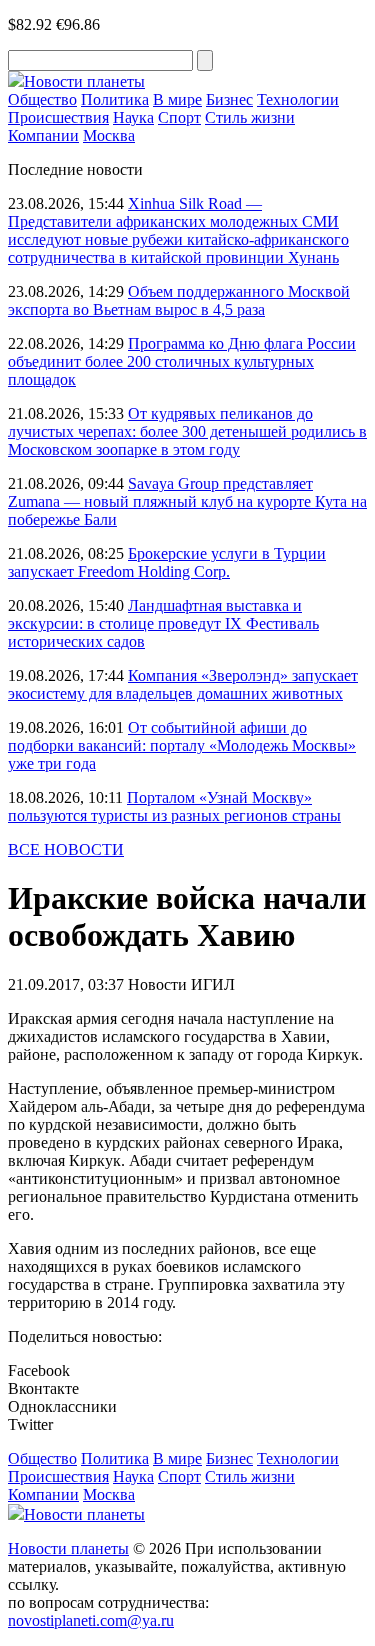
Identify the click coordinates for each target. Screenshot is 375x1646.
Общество (42, 99)
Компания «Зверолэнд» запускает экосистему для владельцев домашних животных (183, 684)
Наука (133, 117)
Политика (115, 99)
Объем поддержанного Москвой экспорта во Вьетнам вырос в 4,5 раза (179, 300)
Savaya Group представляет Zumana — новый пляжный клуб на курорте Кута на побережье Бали (187, 501)
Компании (43, 135)
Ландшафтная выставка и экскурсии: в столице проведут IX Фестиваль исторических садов (163, 623)
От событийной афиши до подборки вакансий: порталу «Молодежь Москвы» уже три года (182, 745)
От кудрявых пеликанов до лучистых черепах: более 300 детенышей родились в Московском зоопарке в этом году (187, 431)
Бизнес (229, 99)
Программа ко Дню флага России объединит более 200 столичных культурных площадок (182, 361)
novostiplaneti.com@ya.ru (91, 1620)
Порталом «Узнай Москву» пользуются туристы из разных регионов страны (174, 806)
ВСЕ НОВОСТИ (66, 849)
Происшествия (58, 117)
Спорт (179, 117)
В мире (177, 99)
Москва (109, 135)
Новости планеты (68, 1548)
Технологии (298, 99)
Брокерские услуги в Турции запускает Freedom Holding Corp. (167, 562)
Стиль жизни (250, 117)
